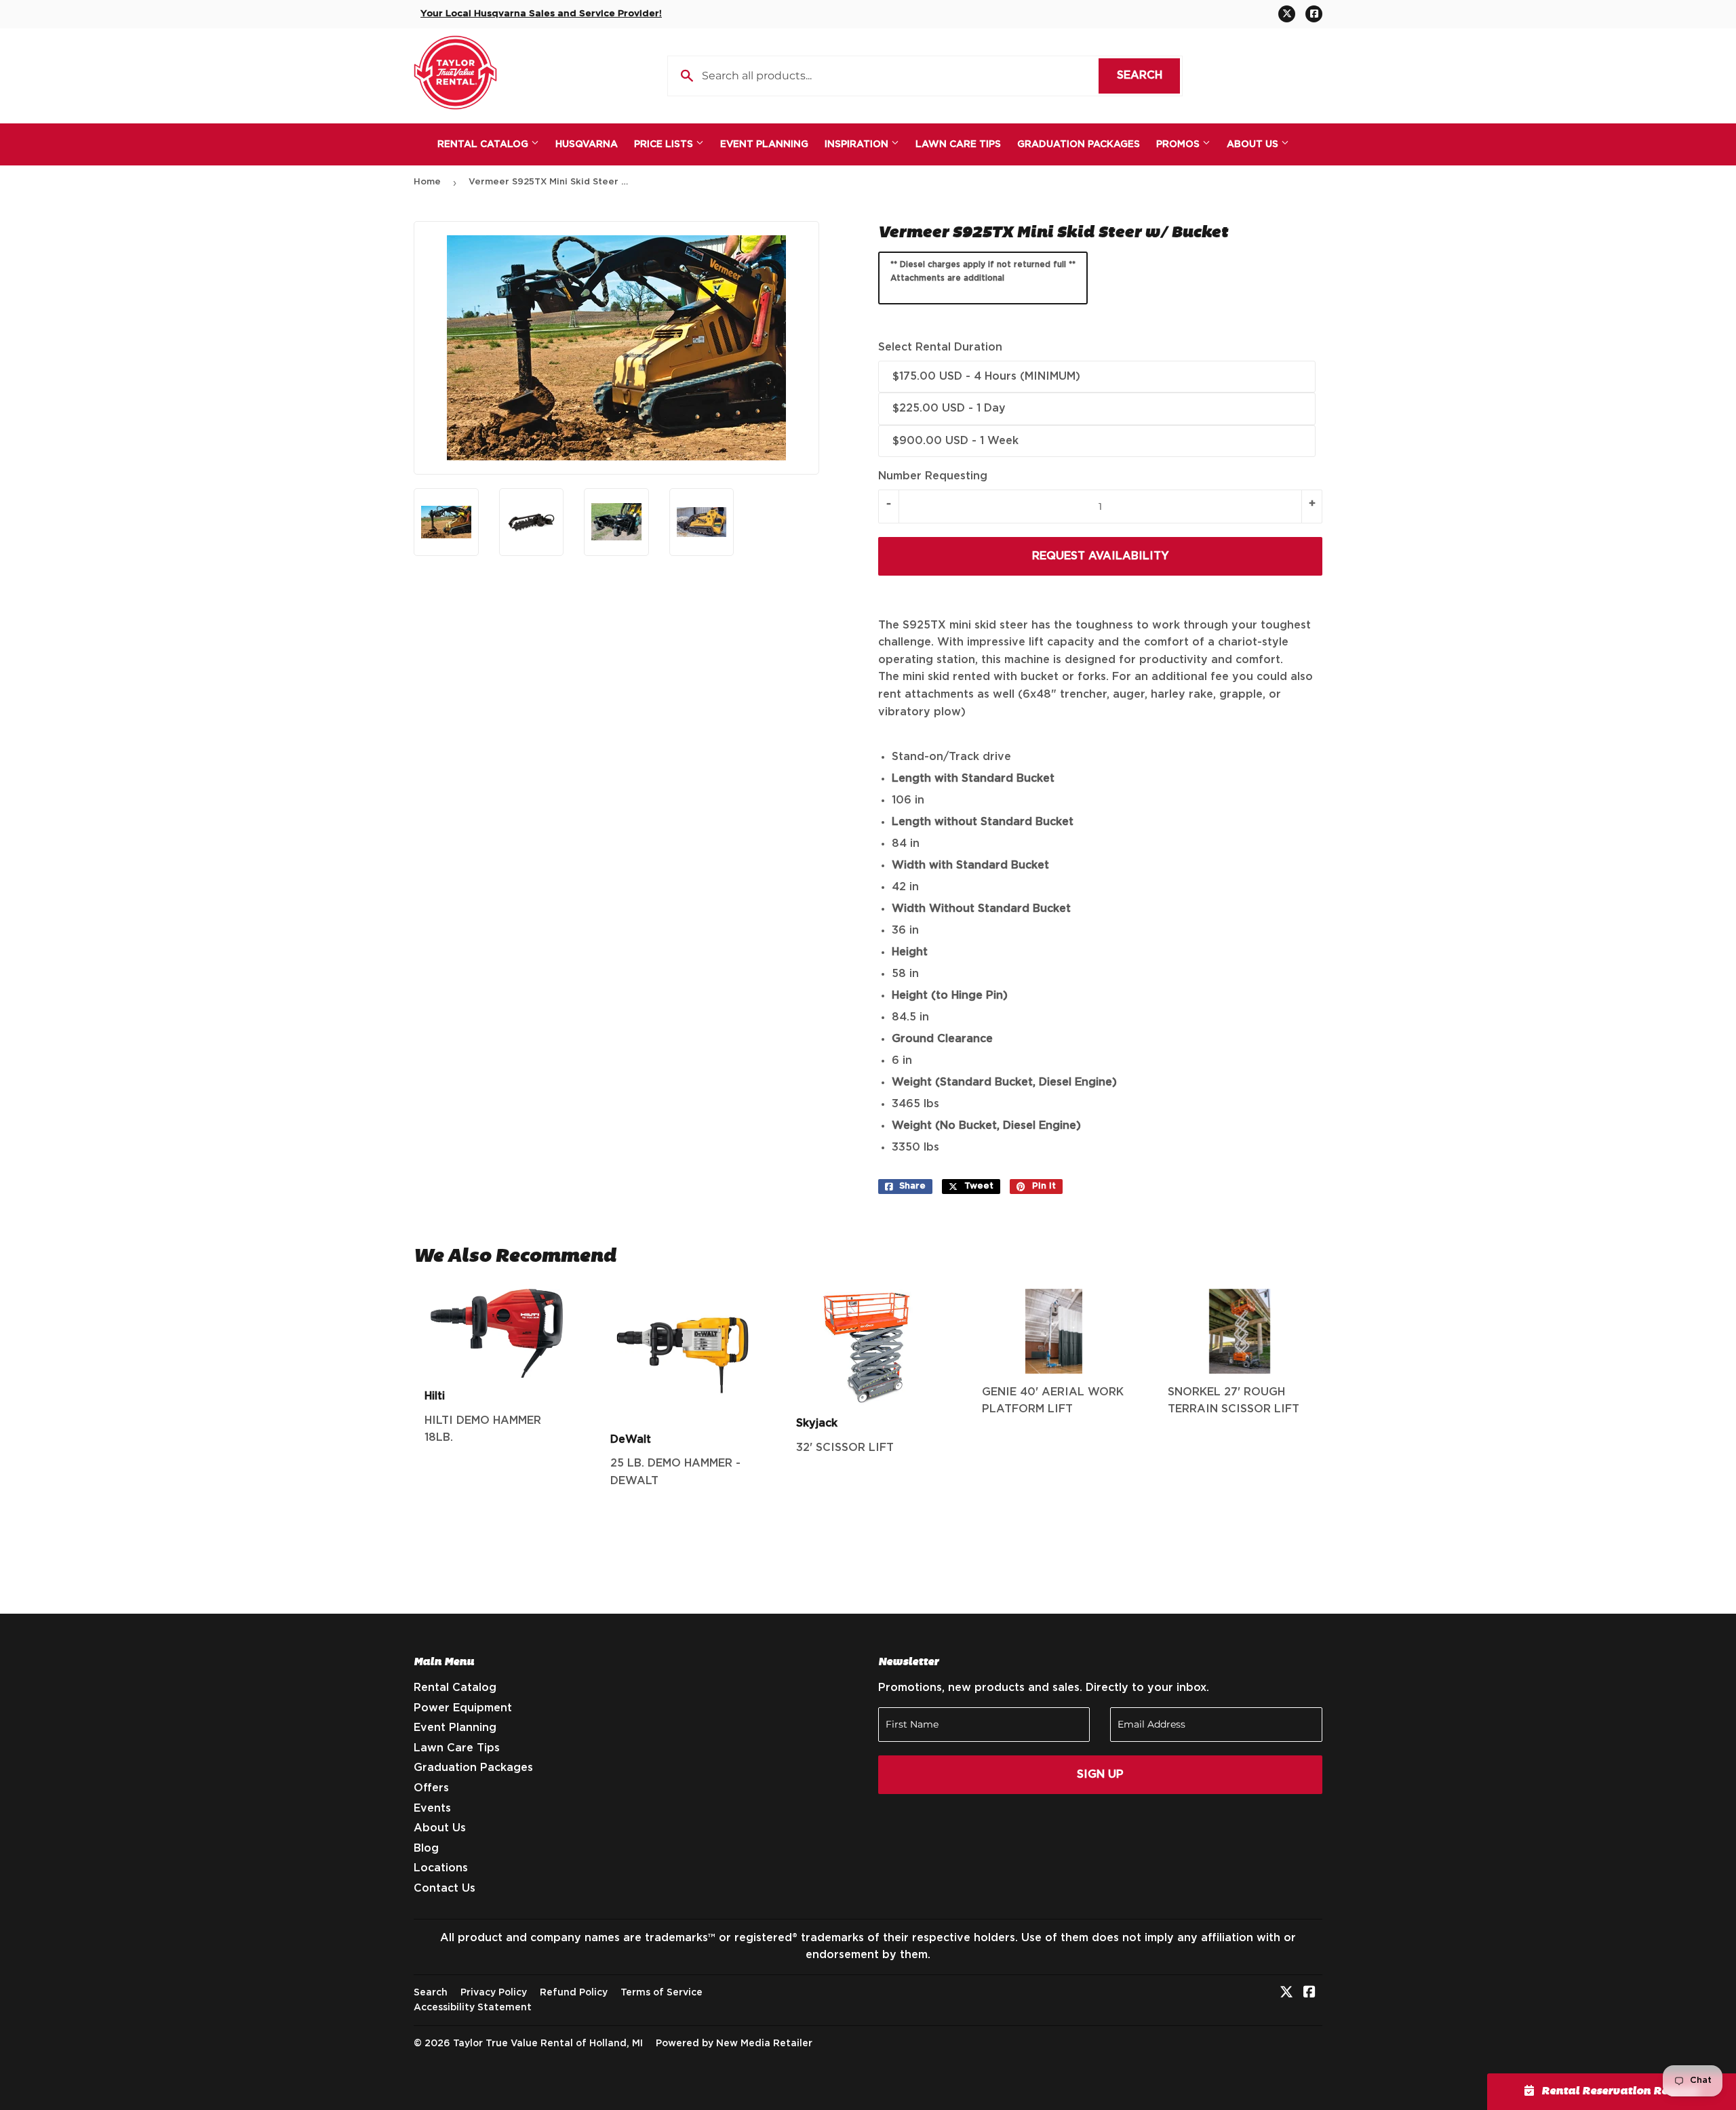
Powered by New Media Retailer (734, 2044)
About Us (1254, 144)
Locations (441, 1868)
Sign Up (1100, 1774)
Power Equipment (463, 1708)
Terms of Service (662, 1993)
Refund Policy (574, 1993)
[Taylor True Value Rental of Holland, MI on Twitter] (1286, 1993)
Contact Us (445, 1888)
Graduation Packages (1079, 144)
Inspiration (858, 144)
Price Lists (665, 144)
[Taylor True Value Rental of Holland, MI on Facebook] (1309, 1993)
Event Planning (764, 144)
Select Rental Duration (940, 347)
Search (1148, 75)
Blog (426, 1848)
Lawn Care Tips (958, 144)
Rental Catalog (484, 144)
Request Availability (1101, 556)
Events (432, 1808)
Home (427, 182)
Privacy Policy (494, 1993)
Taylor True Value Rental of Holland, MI (548, 2044)
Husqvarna (587, 144)
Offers (431, 1788)
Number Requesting (933, 476)
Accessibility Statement (473, 2008)
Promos (1179, 144)
